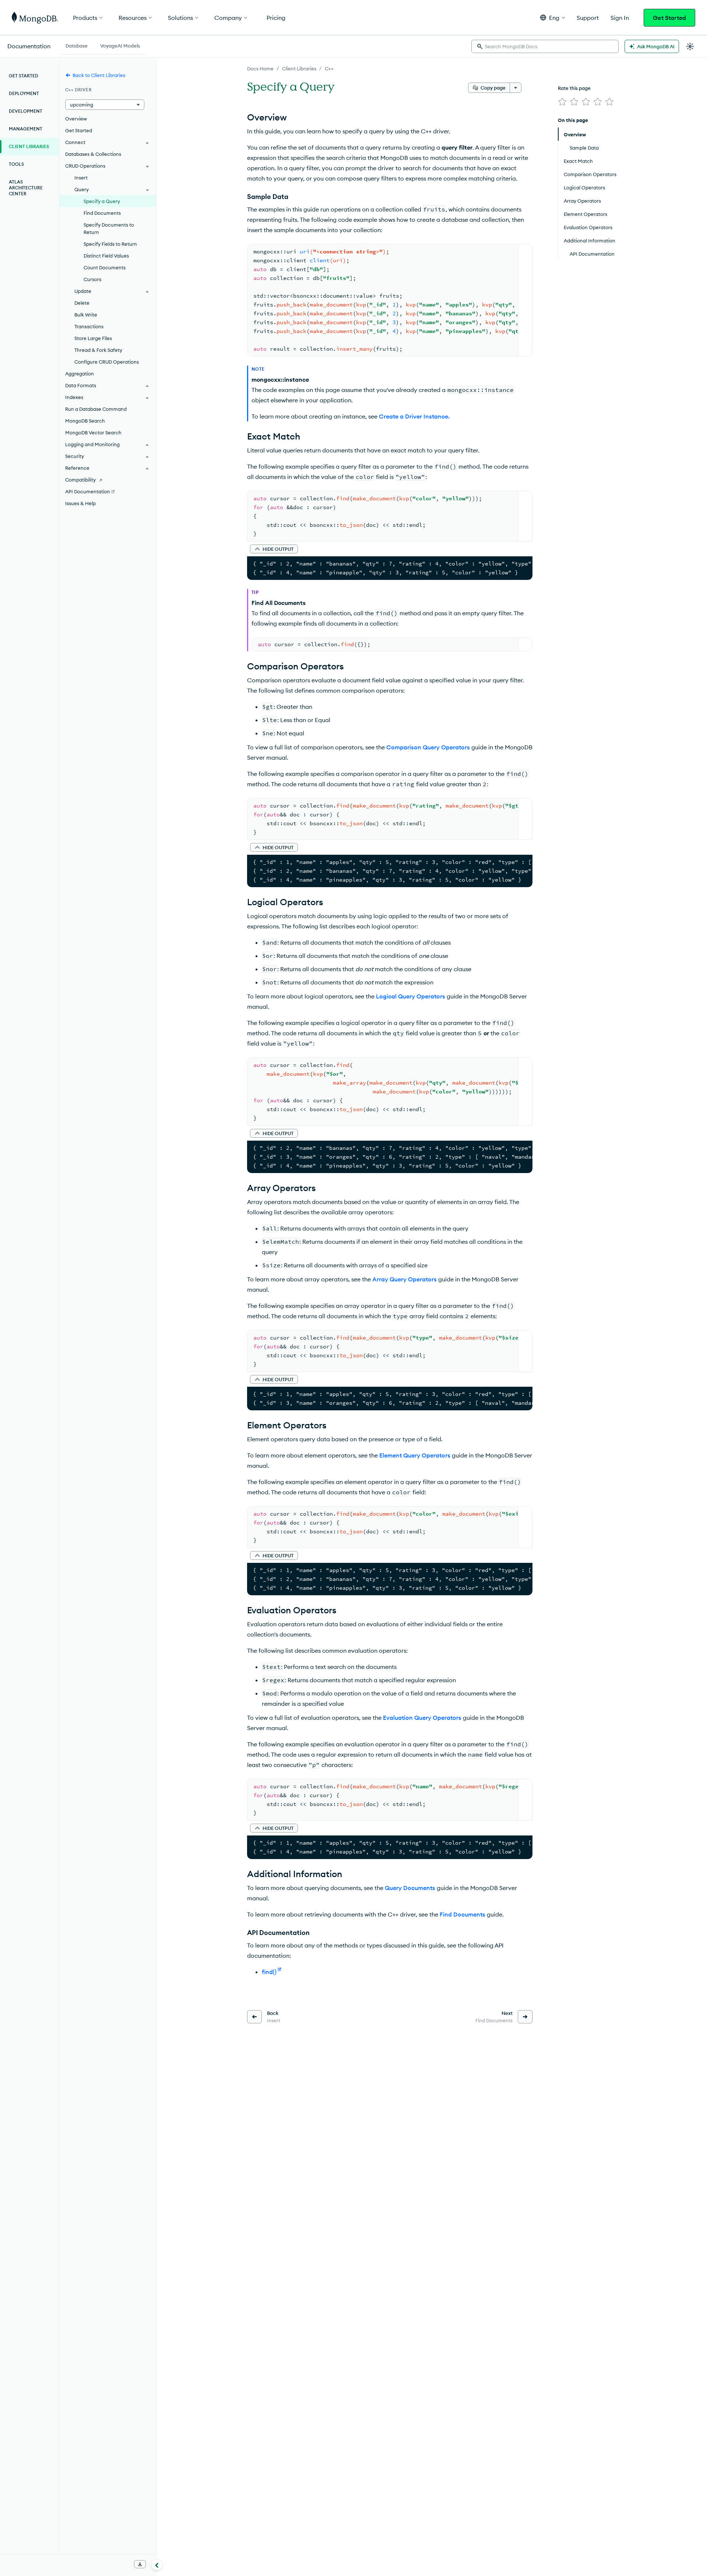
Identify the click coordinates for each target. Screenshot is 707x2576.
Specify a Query (102, 201)
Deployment (24, 93)
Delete (82, 303)
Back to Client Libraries (99, 75)
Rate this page (574, 88)
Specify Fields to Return (110, 244)
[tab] (77, 45)
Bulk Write (86, 315)
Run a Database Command (96, 409)
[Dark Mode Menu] (690, 46)
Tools (16, 164)
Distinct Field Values (106, 256)
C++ (329, 69)
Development (26, 111)
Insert (81, 178)
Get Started (669, 18)
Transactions (89, 326)
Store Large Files (93, 338)
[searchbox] (545, 46)
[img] (562, 102)
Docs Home (260, 69)
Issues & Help (80, 503)
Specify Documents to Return (109, 228)
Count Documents (105, 267)
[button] (553, 17)
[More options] (516, 88)
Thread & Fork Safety (98, 350)
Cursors (92, 279)
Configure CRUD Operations (107, 362)
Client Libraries (299, 69)
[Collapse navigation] (157, 2565)
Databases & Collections (93, 154)
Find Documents (462, 1914)
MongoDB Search (85, 421)
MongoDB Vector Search (93, 433)
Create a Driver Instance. (414, 416)
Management (26, 129)
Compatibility (80, 480)
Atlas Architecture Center (26, 188)
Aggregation (80, 374)
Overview (76, 119)
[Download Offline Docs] (140, 2564)
